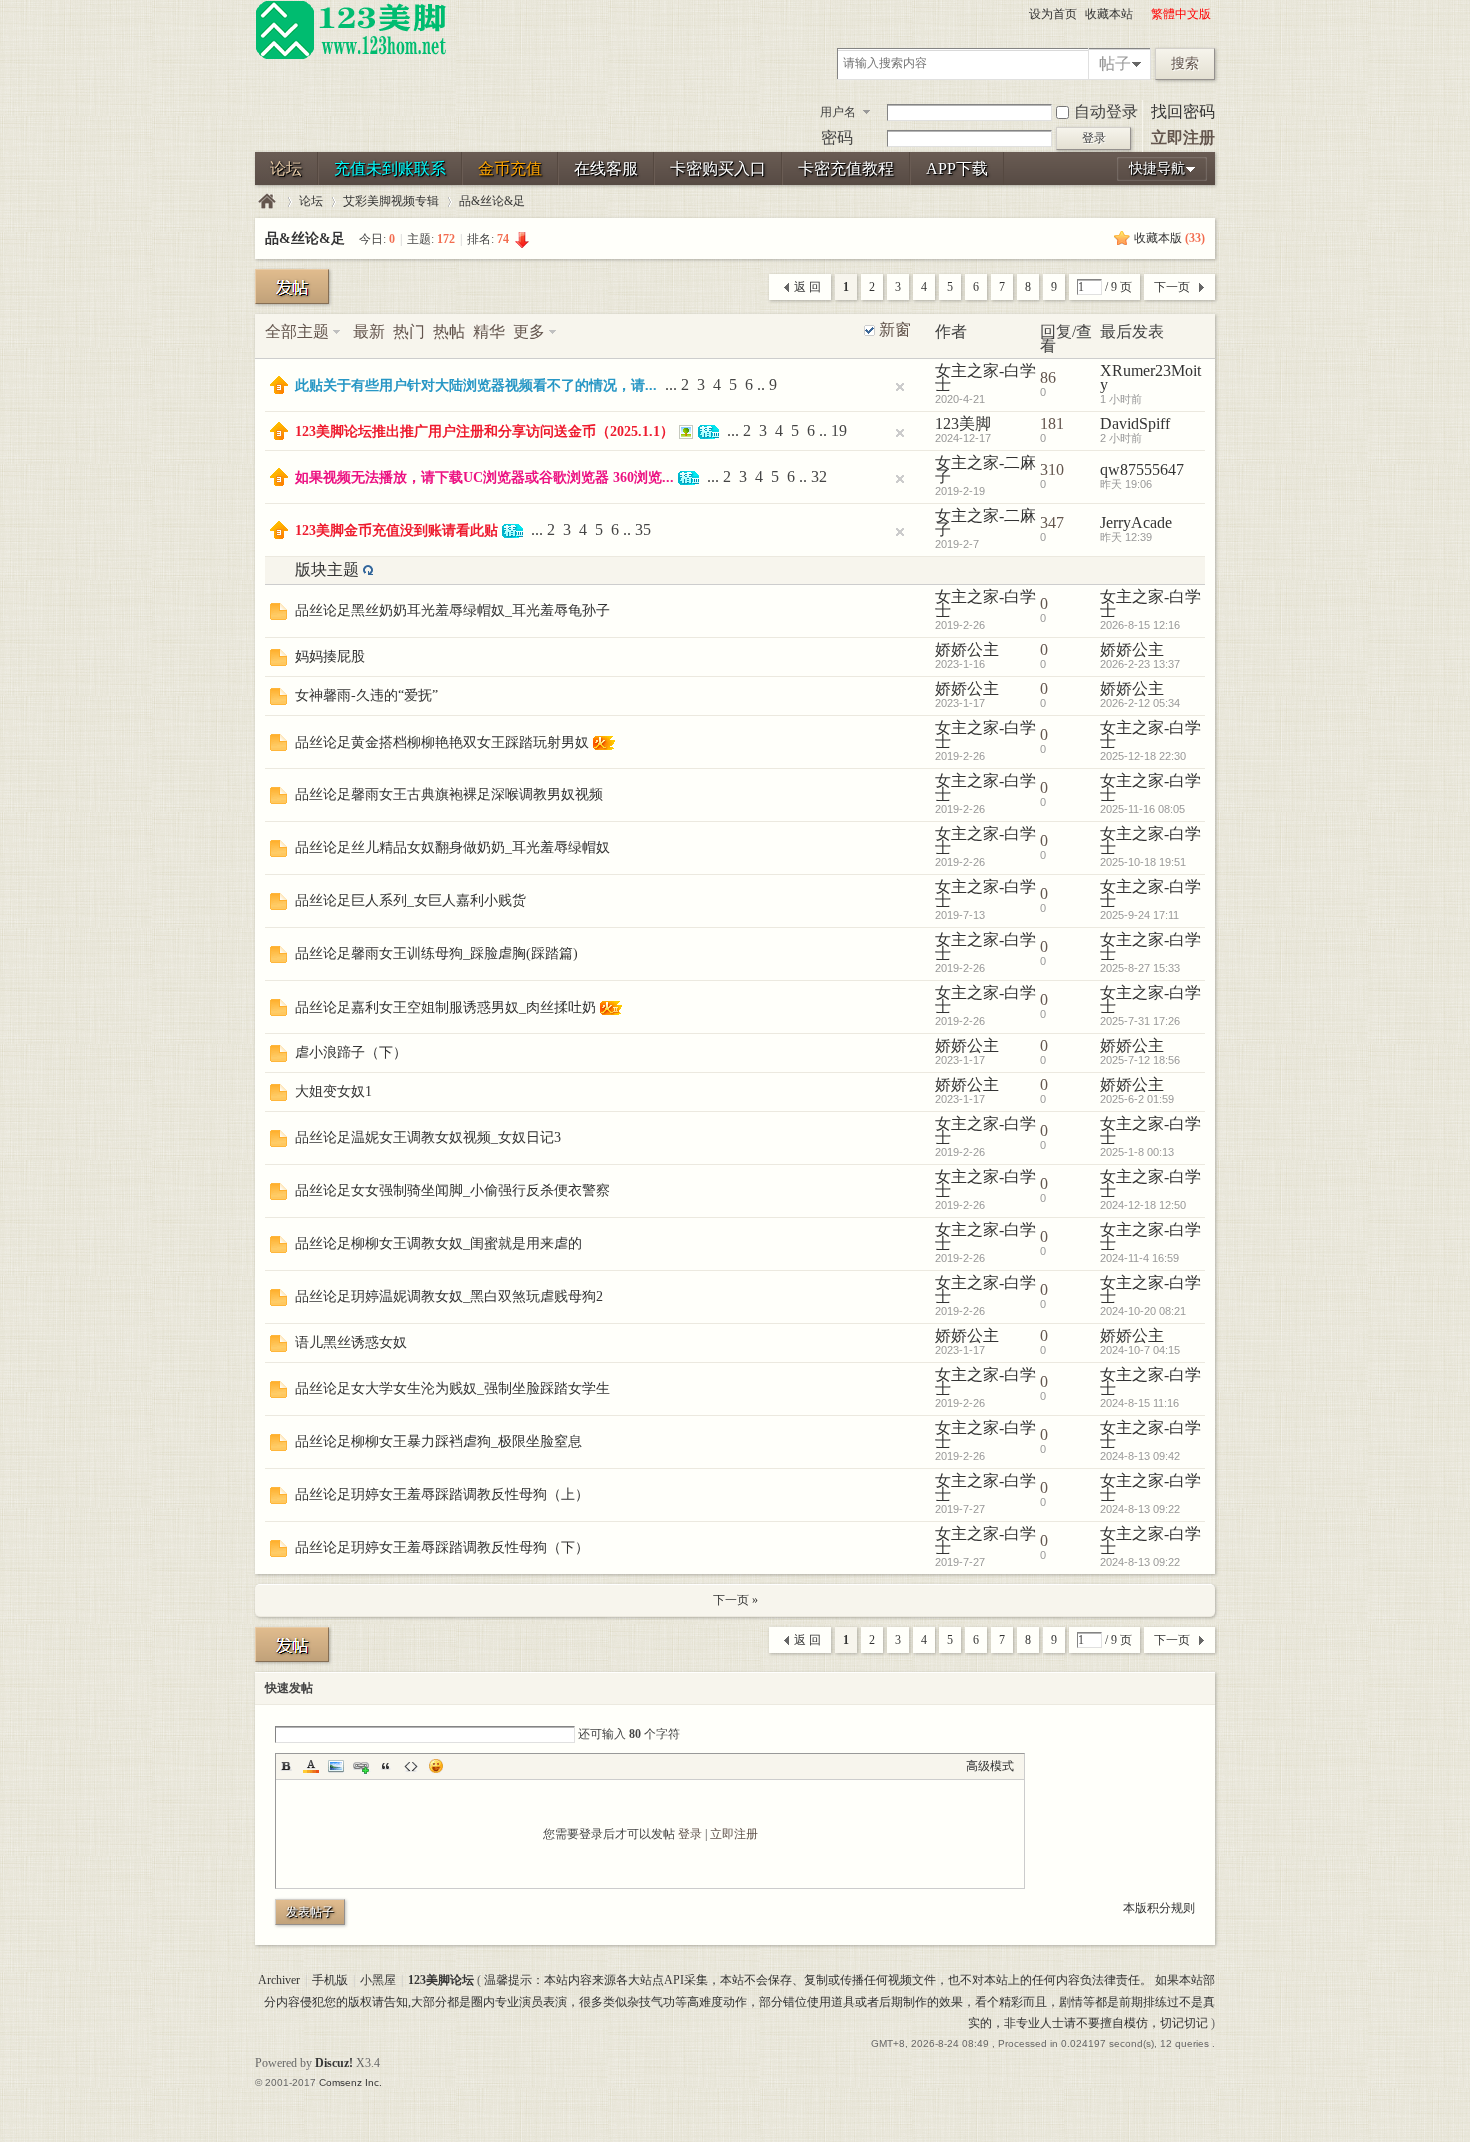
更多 (529, 331)
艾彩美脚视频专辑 (391, 201)
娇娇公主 (967, 649)
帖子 (1115, 63)
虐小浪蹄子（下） (351, 1052)
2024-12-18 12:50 (1143, 1205)
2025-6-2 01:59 (1137, 1099)
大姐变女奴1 (333, 1091)
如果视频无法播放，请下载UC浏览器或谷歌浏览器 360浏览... (484, 477)
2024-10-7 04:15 (1140, 1350)
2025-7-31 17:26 (1140, 1021)
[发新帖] (292, 286)
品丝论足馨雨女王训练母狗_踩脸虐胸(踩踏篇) (436, 953)
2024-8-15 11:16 (1139, 1403)
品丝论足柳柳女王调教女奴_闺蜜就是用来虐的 (438, 1243)
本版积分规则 (1159, 1908)
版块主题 (327, 569)
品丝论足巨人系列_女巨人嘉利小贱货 (410, 900)
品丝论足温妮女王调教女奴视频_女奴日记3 (428, 1137)
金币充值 (510, 168)
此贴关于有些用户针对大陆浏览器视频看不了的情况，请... (476, 385)
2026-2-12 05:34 (1140, 703)
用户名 (838, 112)
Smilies (436, 1766)
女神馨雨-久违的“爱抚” (366, 695)
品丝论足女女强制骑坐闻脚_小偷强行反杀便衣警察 (452, 1190)
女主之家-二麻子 (985, 469)
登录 (690, 1834)
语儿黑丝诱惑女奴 (351, 1342)
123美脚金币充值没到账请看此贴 (396, 530)
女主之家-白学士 (985, 377)
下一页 (1172, 287)
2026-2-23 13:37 (1140, 664)
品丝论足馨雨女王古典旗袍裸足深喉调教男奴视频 (449, 794)
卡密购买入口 (718, 168)
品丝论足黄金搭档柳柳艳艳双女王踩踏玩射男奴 (442, 742)
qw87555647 (1142, 469)
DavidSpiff (1135, 423)
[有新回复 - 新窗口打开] (278, 614)
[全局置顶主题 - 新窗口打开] (279, 388)
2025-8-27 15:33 (1140, 968)
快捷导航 (1157, 168)
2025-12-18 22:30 (1143, 756)
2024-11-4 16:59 (1139, 1258)
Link (361, 1766)
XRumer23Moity (1150, 377)
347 (1052, 522)
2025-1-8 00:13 (1137, 1152)
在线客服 (606, 168)
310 (1052, 469)
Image (336, 1766)
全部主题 (297, 331)
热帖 (449, 331)
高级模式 (990, 1766)
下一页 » (735, 1600)
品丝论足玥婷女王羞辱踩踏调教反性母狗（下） (442, 1547)
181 (1052, 423)
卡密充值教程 (846, 168)
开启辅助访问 (1142, 14)
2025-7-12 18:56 (1140, 1060)
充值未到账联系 (390, 168)
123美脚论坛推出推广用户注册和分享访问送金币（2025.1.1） (484, 431)
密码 (837, 137)
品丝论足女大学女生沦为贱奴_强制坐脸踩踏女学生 (452, 1388)
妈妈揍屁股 (330, 656)
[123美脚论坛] (351, 56)
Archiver (279, 1980)
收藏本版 (1169, 238)
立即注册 (1183, 137)
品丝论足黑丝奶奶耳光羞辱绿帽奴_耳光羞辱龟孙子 (452, 610)
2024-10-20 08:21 (1143, 1311)
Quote (386, 1766)
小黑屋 (378, 1980)
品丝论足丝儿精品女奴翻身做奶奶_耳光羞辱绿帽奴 (452, 847)
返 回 (807, 287)
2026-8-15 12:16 (1140, 625)
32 (819, 476)
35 (643, 529)
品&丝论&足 (492, 201)
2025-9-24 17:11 (1139, 915)
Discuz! (334, 2063)
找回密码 (1183, 111)
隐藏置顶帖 (900, 387)
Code (411, 1766)
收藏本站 (1109, 14)
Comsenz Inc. (350, 2082)
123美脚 (963, 423)
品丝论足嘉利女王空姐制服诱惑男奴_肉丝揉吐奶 (445, 1007)
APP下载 (957, 168)
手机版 (330, 1980)
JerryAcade (1136, 522)
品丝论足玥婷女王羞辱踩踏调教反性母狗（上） (442, 1494)
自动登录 (1106, 111)
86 (1048, 377)
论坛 (286, 168)
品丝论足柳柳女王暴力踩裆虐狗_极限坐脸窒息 (438, 1441)
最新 (369, 331)
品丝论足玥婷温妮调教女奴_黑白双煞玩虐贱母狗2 (449, 1296)
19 (839, 430)
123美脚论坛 (267, 201)
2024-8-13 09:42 (1140, 1456)
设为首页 (1053, 14)
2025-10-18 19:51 (1143, 862)
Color (311, 1766)
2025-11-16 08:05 (1142, 809)
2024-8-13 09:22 (1140, 1509)
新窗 (895, 330)
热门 (409, 331)
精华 (489, 331)
